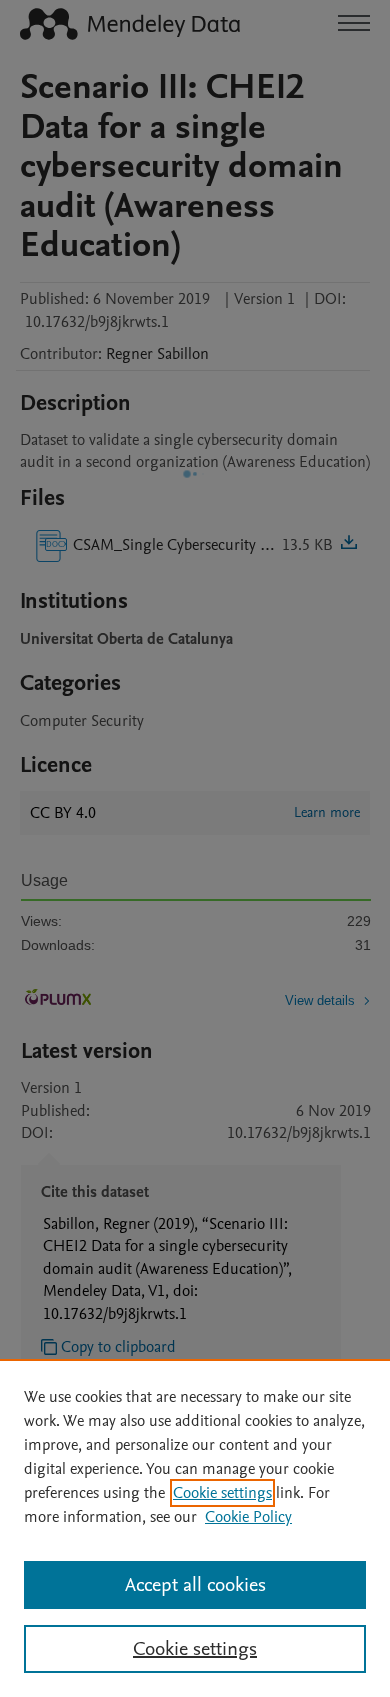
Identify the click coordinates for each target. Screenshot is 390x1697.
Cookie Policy (248, 1517)
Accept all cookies (195, 1585)
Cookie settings (222, 1493)
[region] (195, 1528)
